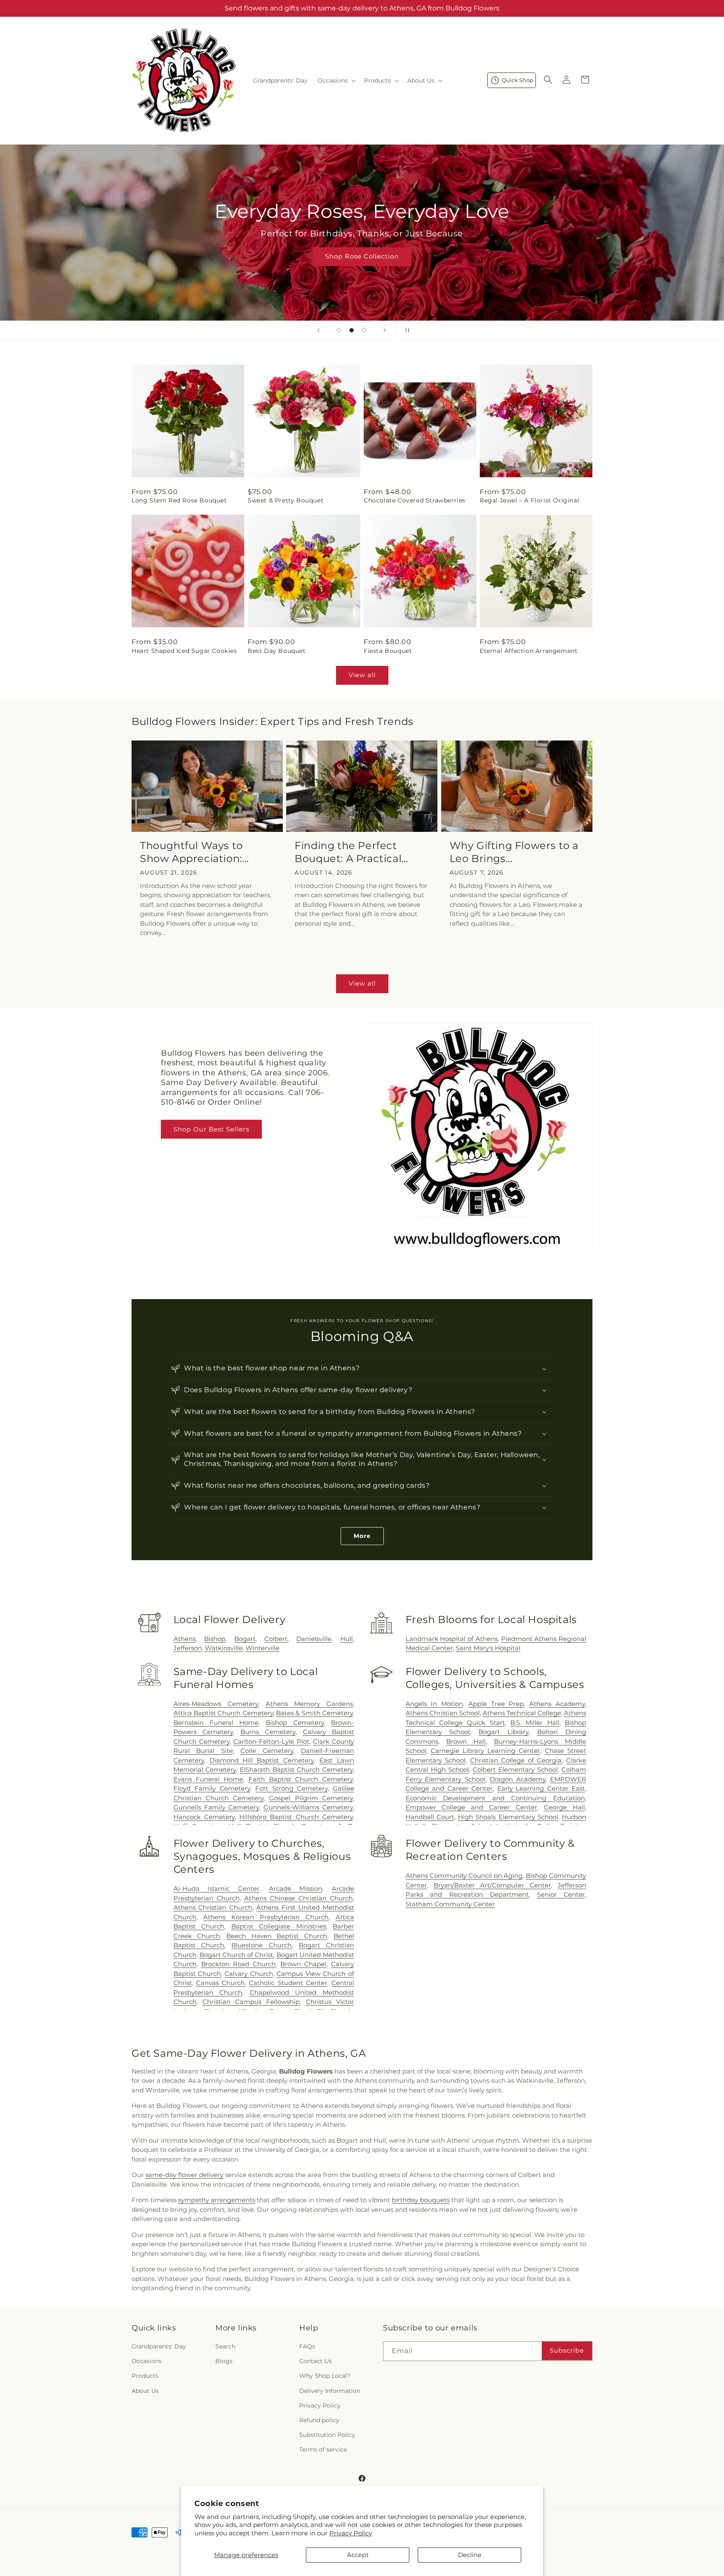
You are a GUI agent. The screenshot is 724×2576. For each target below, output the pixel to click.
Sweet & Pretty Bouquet (286, 500)
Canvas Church (220, 1983)
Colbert (276, 1639)
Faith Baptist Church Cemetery (301, 1779)
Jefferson (188, 1648)
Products (145, 2376)
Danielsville (314, 1639)
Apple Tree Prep (496, 1704)
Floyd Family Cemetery (212, 1788)
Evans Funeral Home (208, 1779)
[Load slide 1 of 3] (339, 330)
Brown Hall (466, 1741)
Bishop (215, 1639)
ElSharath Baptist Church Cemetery (296, 1770)
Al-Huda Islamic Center (216, 1889)
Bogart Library (503, 1732)
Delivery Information (330, 2391)
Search (225, 2346)
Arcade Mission (296, 1889)
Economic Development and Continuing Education (495, 1798)
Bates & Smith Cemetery (314, 1713)
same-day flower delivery (184, 2175)
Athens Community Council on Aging (464, 1876)
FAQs (307, 2346)
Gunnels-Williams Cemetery (308, 1807)
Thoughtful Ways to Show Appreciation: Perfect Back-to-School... (204, 852)
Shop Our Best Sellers (211, 1129)
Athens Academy (557, 1704)
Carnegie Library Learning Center (485, 1751)
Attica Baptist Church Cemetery (223, 1713)
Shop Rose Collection (362, 256)
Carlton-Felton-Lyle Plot (271, 1741)
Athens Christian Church (213, 1907)
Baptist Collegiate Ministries (279, 1926)
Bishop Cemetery (295, 1723)
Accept (358, 2555)
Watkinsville (224, 1648)
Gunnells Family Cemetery (216, 1807)
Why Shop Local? (325, 2376)
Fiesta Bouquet (388, 651)
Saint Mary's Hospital (488, 1648)
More (362, 1536)
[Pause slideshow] (406, 330)
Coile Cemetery (267, 1751)
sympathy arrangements (217, 2200)
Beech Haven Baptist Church (277, 1936)
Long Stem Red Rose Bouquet (179, 500)
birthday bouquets (421, 2200)
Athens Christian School (443, 1713)
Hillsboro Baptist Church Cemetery (296, 1817)
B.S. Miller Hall (535, 1723)
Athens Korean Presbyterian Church (266, 1917)
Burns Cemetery (268, 1732)
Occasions (147, 2361)
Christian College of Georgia (516, 1760)
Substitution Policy (327, 2435)
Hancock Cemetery (204, 1817)
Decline (470, 2555)
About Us (145, 2391)
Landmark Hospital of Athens (452, 1639)
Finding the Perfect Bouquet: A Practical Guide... (348, 852)
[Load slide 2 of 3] (352, 330)
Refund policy (319, 2420)
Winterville (262, 1648)
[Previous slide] (318, 330)
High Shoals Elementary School (508, 1817)
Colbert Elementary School (515, 1770)
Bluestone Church (261, 1945)
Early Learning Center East (541, 1788)
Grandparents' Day (159, 2346)
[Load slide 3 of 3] (364, 330)
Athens (185, 1639)
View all (362, 675)
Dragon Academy (518, 1779)
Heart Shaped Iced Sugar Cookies (184, 651)
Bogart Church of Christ (237, 1955)
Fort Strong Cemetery (291, 1788)
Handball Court (430, 1817)
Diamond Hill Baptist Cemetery (262, 1760)
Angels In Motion (434, 1704)
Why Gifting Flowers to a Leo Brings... (514, 852)
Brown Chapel (303, 1964)
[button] (336, 80)
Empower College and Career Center (471, 1807)
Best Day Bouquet (277, 651)
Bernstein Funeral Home (216, 1723)
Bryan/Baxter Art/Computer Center (492, 1885)
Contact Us (315, 2361)
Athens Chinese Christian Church (299, 1898)
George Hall (564, 1807)
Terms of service (323, 2449)
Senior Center (561, 1894)
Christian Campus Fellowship (251, 2002)
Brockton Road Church (238, 1964)
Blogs (224, 2361)
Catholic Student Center (288, 1983)
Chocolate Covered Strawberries (415, 500)
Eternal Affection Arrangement (529, 651)
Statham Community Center (450, 1904)
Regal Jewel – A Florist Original (529, 500)
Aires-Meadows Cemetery (216, 1704)
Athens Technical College (522, 1713)
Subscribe (567, 2350)
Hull (346, 1639)
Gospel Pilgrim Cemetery (311, 1798)
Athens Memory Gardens (309, 1704)
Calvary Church (249, 1974)
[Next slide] (385, 330)
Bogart (245, 1639)
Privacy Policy (351, 2533)
